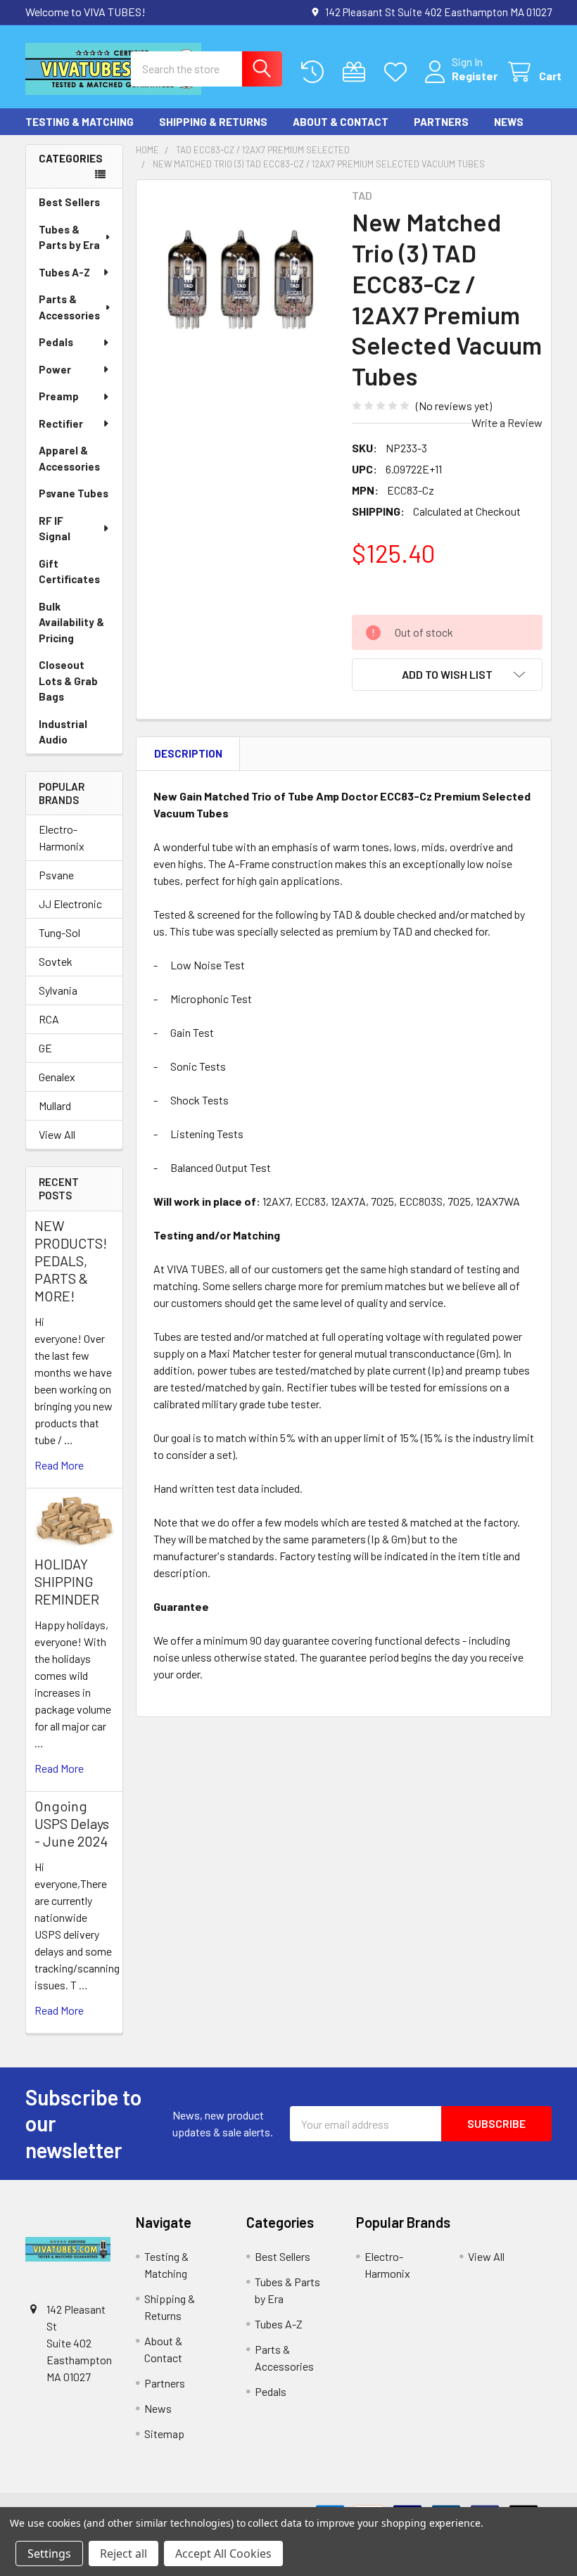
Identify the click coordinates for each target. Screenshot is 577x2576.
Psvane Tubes (74, 493)
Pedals (56, 342)
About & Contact (341, 122)
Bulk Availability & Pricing (71, 622)
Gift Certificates (69, 572)
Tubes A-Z (64, 272)
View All (57, 1134)
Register (475, 76)
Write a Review (507, 422)
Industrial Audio (63, 732)
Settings (49, 2553)
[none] (240, 284)
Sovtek (56, 961)
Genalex (57, 1077)
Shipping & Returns (213, 122)
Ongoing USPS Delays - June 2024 (72, 1823)
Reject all (123, 2553)
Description (188, 753)
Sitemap (164, 2434)
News (509, 122)
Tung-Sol (59, 932)
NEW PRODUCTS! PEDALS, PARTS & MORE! (71, 1261)
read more (59, 1465)
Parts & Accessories (69, 307)
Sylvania (58, 990)
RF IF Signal (55, 529)
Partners (441, 122)
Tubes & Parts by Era (69, 237)
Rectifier (61, 423)
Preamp (59, 396)
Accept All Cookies (223, 2553)
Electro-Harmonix (62, 837)
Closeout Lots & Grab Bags (68, 681)
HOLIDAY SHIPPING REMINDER (67, 1581)
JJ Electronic (70, 904)
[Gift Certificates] (357, 72)
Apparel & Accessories (69, 458)
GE (45, 1048)
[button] (447, 675)
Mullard (55, 1105)
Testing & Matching (80, 122)
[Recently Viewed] (316, 72)
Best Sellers (69, 202)
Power (55, 369)
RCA (49, 1019)
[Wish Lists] (399, 72)
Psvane (56, 875)
